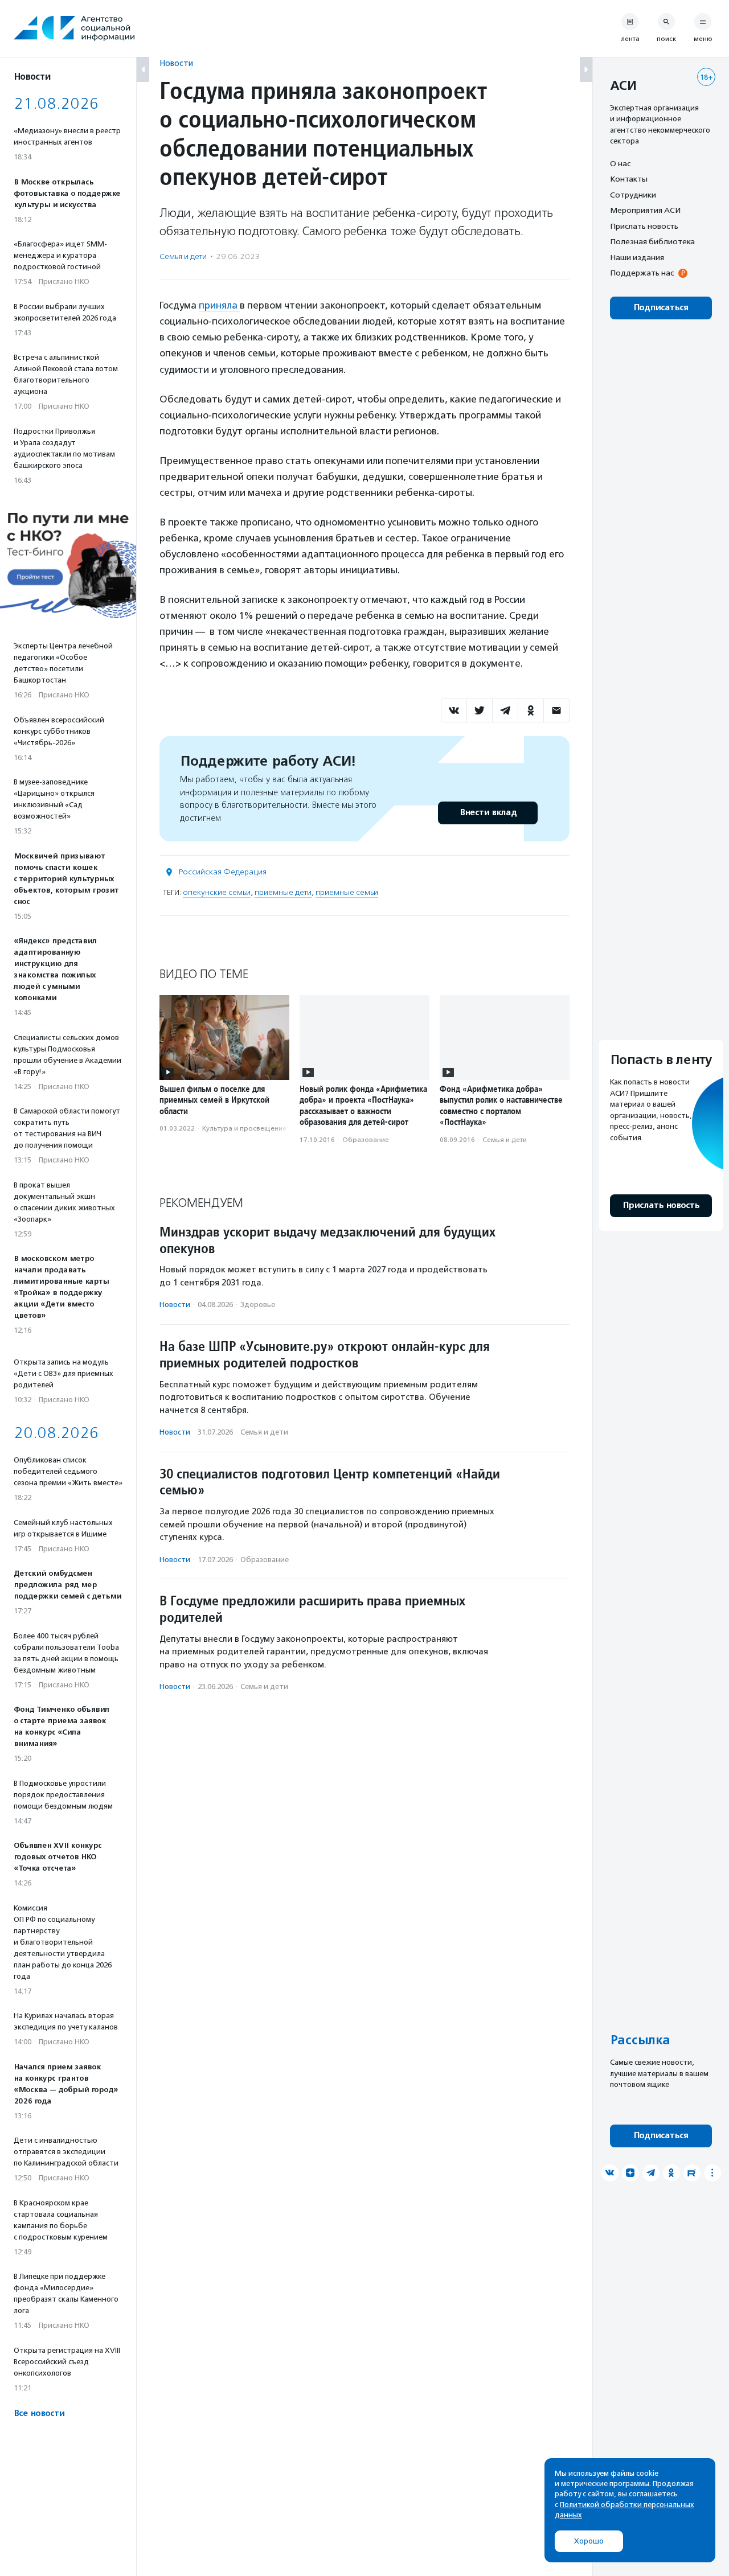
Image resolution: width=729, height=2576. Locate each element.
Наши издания (637, 257)
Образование (366, 1140)
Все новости (39, 2413)
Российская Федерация (223, 872)
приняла (219, 305)
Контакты (629, 179)
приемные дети (283, 892)
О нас (620, 163)
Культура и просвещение (244, 1128)
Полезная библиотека (652, 242)
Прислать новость (644, 226)
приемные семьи (347, 892)
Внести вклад (488, 813)
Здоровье (258, 1305)
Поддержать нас (642, 273)
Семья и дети (183, 256)
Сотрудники (633, 195)
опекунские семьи (217, 892)
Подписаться (661, 308)
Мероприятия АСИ (645, 211)
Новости (176, 63)
